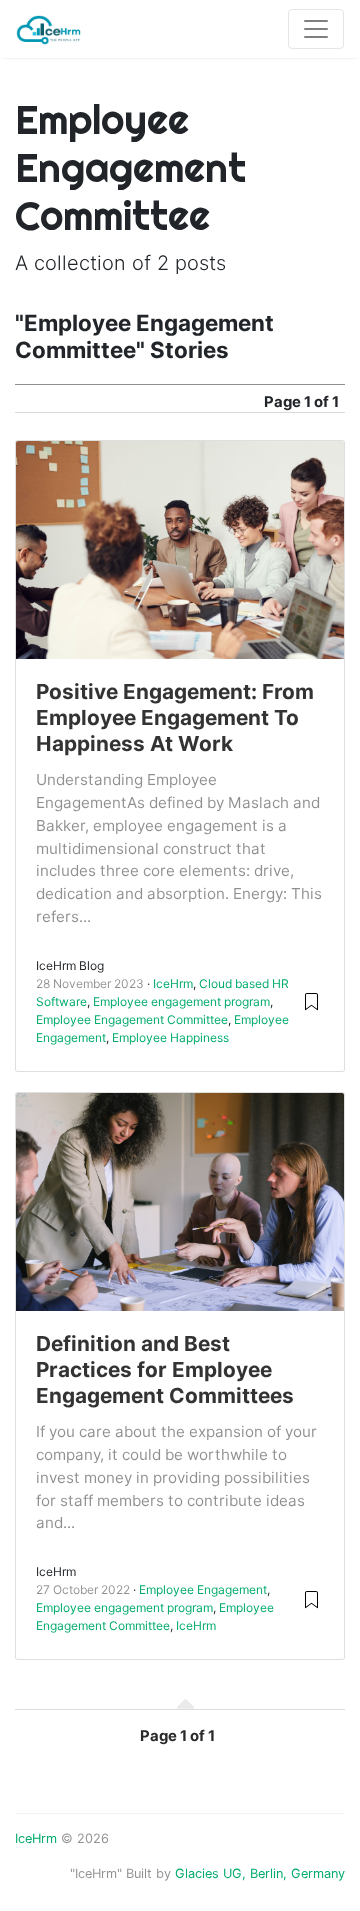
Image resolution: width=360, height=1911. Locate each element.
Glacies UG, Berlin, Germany (260, 1873)
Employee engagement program (181, 1001)
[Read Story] (311, 1000)
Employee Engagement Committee (132, 1019)
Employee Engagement (203, 1589)
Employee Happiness (170, 1037)
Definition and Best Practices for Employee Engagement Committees (165, 1369)
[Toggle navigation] (316, 29)
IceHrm (173, 983)
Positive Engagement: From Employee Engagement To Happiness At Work (175, 717)
